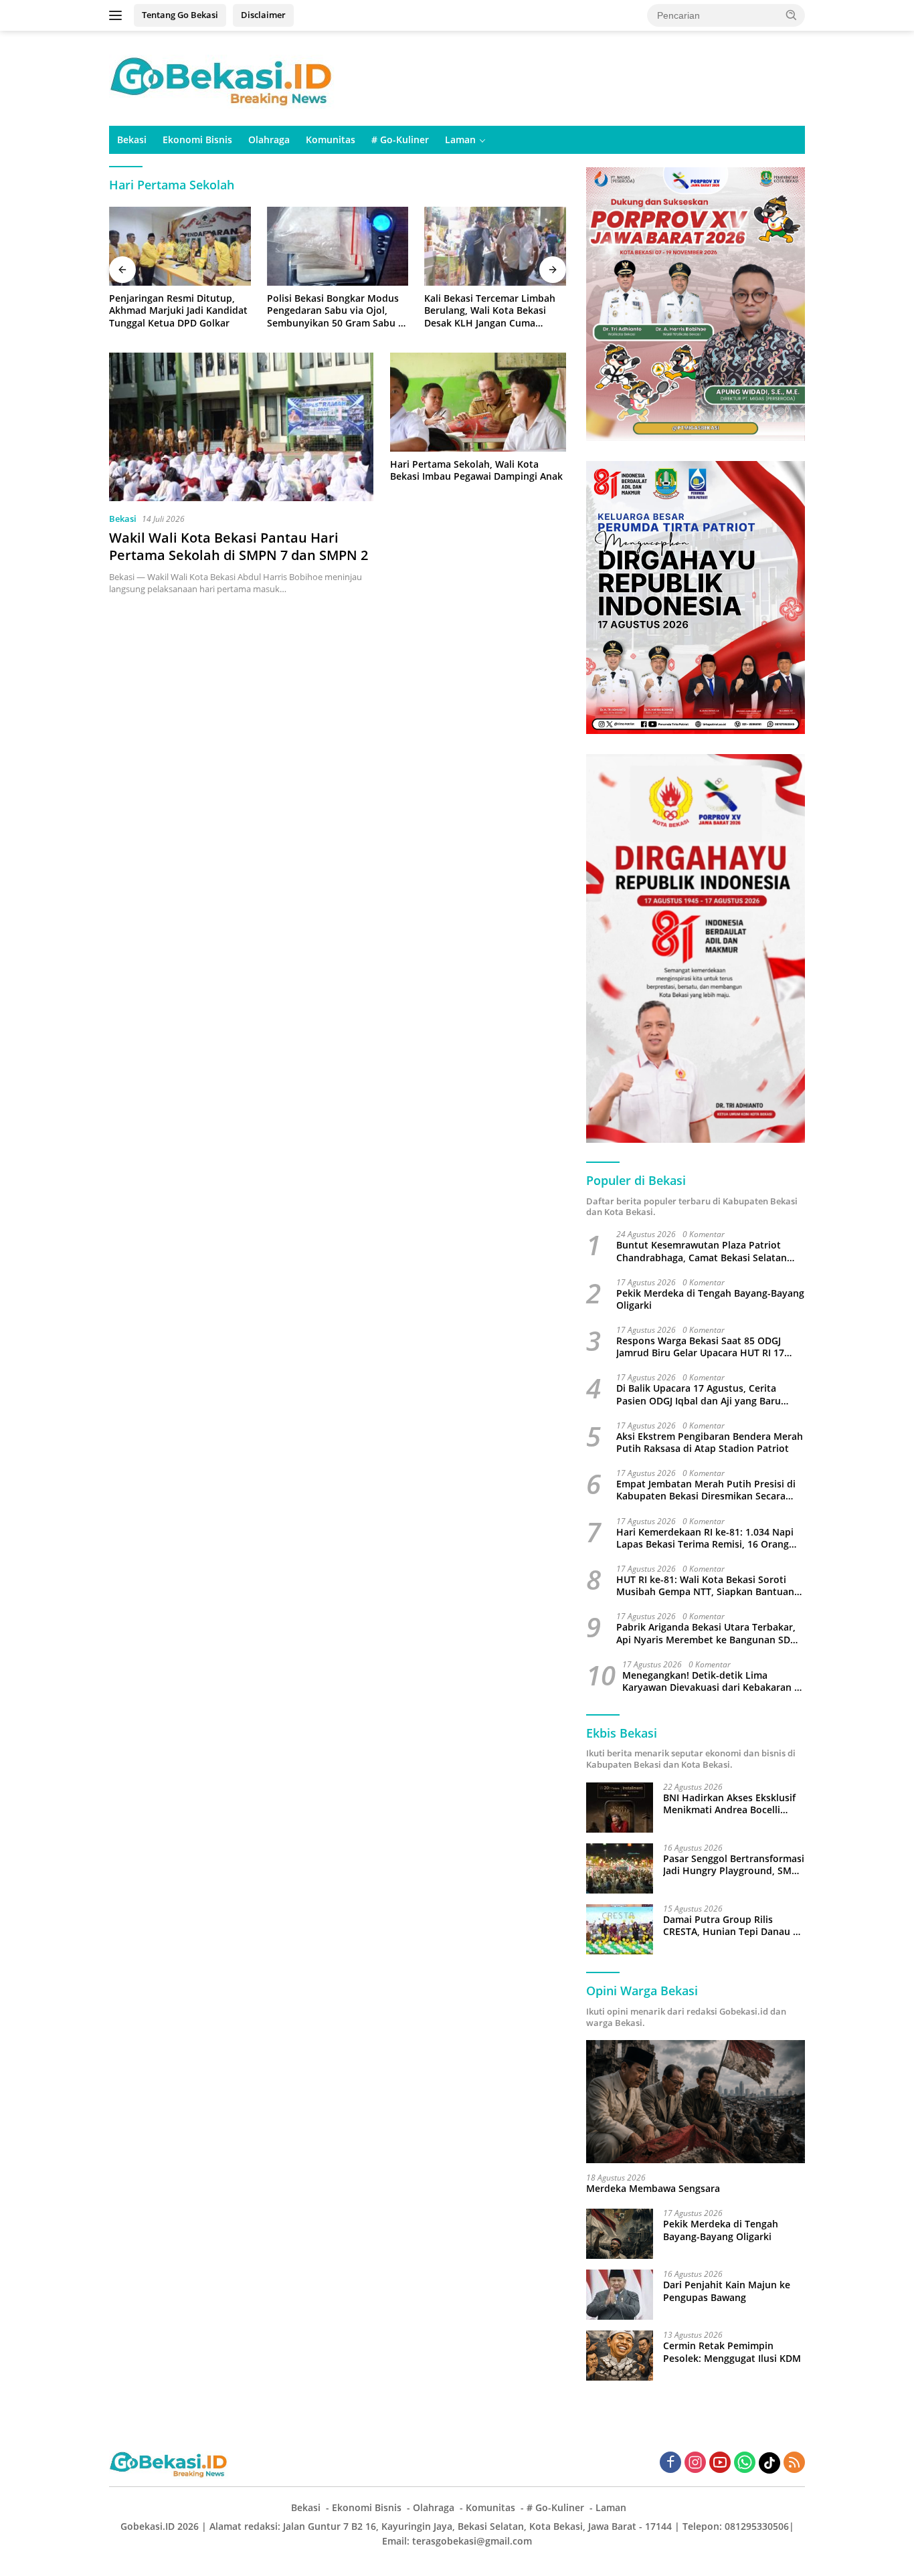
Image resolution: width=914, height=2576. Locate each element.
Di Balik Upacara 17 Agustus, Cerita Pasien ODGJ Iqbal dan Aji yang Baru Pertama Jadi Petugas (699, 1394)
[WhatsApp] (745, 2463)
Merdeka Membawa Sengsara (653, 2189)
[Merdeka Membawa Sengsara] (696, 2102)
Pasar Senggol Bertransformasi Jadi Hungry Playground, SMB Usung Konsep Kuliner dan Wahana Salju (734, 1865)
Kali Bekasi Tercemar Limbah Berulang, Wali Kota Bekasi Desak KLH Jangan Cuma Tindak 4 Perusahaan (490, 311)
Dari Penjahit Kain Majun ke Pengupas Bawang (727, 2291)
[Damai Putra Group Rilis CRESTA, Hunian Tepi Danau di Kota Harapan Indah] (620, 1929)
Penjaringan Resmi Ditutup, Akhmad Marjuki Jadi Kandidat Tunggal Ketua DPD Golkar (178, 310)
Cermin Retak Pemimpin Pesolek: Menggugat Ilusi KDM (732, 2352)
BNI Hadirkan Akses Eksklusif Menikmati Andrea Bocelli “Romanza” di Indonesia (729, 1804)
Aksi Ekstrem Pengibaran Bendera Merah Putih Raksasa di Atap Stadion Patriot (710, 1443)
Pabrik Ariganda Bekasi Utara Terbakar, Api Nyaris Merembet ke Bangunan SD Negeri (706, 1633)
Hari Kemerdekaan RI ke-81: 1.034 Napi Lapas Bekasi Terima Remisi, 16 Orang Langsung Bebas (705, 1538)
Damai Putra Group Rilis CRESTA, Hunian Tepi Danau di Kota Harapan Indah (732, 1926)
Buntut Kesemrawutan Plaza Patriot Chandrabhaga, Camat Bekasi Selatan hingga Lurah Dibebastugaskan (702, 1251)
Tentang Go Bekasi (180, 15)
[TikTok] (769, 2463)
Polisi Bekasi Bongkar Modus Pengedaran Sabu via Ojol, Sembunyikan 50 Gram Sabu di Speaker (337, 311)
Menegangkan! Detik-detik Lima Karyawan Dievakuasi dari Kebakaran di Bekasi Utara (713, 1681)
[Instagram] (695, 2463)
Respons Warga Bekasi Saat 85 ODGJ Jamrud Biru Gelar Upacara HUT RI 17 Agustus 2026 (700, 1347)
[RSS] (794, 2463)
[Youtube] (720, 2463)
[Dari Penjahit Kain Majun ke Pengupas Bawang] (620, 2295)
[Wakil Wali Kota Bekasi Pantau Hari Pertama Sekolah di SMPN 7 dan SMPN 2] (241, 427)
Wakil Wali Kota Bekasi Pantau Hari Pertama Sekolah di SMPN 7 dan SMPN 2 (239, 546)
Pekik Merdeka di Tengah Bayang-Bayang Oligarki (710, 1299)
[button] (792, 15)
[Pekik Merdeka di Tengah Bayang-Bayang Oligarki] (620, 2234)
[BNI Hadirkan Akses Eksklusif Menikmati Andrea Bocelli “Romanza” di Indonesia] (620, 1808)
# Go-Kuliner (400, 140)
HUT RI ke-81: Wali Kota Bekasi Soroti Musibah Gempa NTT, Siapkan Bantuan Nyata (705, 1586)
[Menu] (118, 15)
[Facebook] (670, 2463)
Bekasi (132, 140)
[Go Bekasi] (223, 77)
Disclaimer (263, 15)
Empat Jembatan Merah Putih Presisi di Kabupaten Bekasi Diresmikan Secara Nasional (706, 1490)
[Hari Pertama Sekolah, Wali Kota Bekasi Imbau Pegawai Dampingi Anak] (478, 402)
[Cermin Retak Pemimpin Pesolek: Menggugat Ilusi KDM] (620, 2356)
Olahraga (269, 140)
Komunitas (331, 140)
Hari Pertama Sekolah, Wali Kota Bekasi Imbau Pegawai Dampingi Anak (476, 470)
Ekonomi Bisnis (197, 140)
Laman (460, 140)
